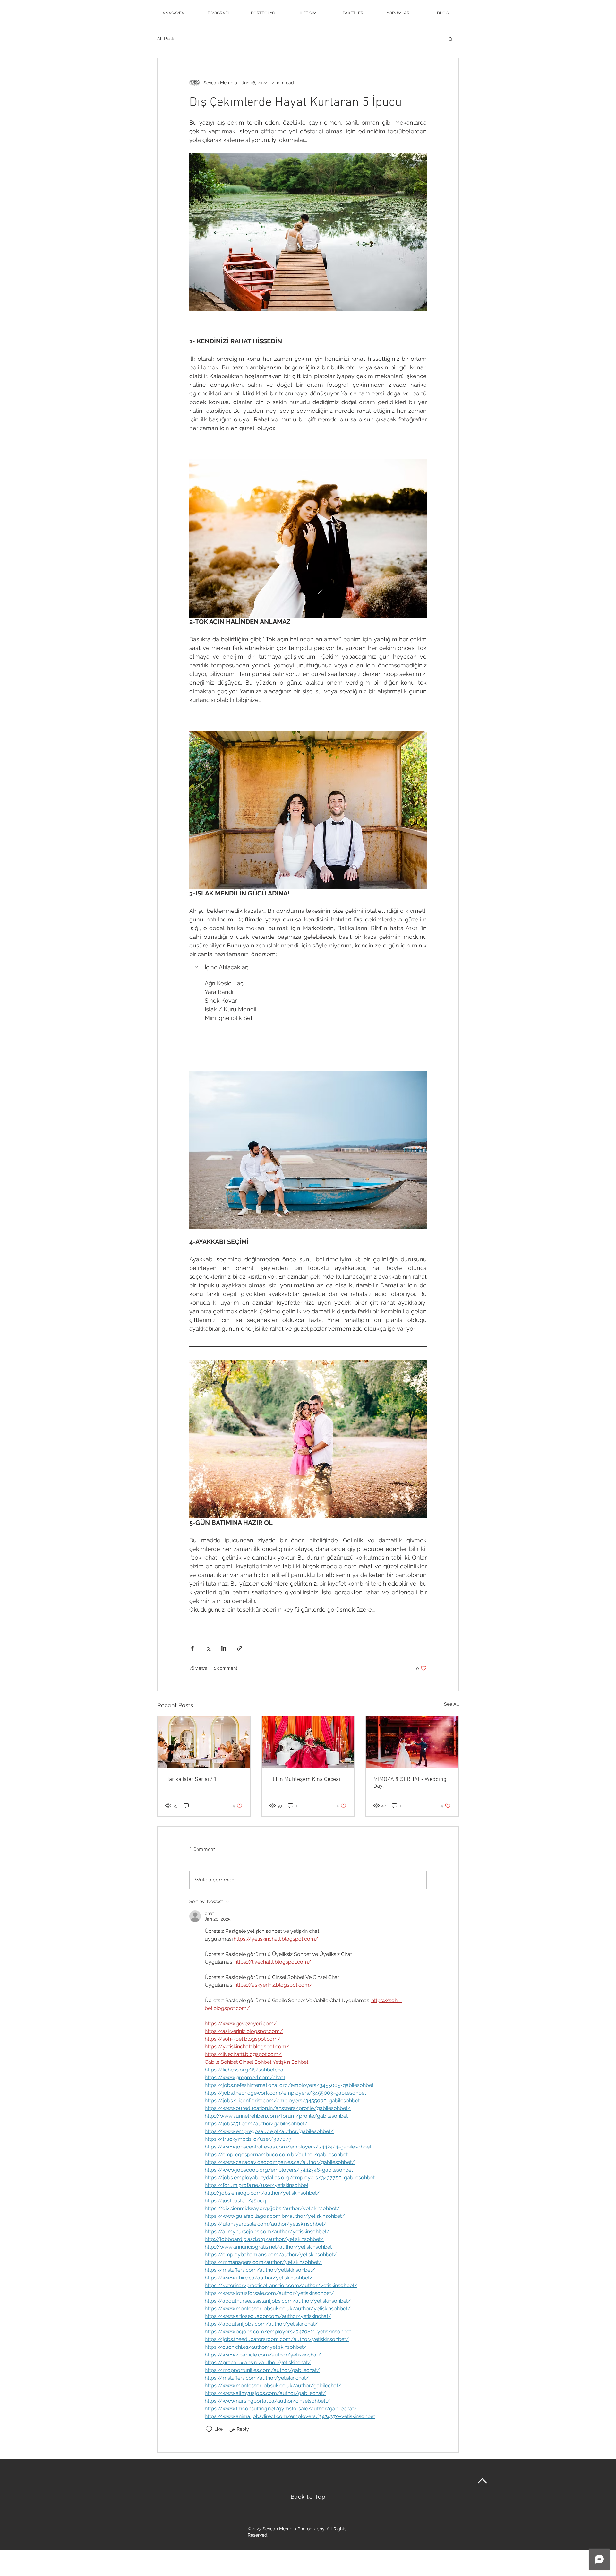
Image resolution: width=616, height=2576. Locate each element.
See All (451, 1704)
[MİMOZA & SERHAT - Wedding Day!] (412, 1742)
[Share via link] (240, 1648)
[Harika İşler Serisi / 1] (204, 1742)
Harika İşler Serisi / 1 (191, 1780)
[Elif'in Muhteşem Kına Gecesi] (308, 1742)
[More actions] (423, 83)
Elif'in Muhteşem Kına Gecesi (305, 1780)
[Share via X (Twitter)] (208, 1648)
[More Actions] (423, 1916)
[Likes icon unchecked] (209, 2429)
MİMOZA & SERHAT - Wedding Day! (410, 1783)
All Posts (166, 39)
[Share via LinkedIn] (224, 1648)
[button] (451, 39)
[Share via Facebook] (192, 1648)
